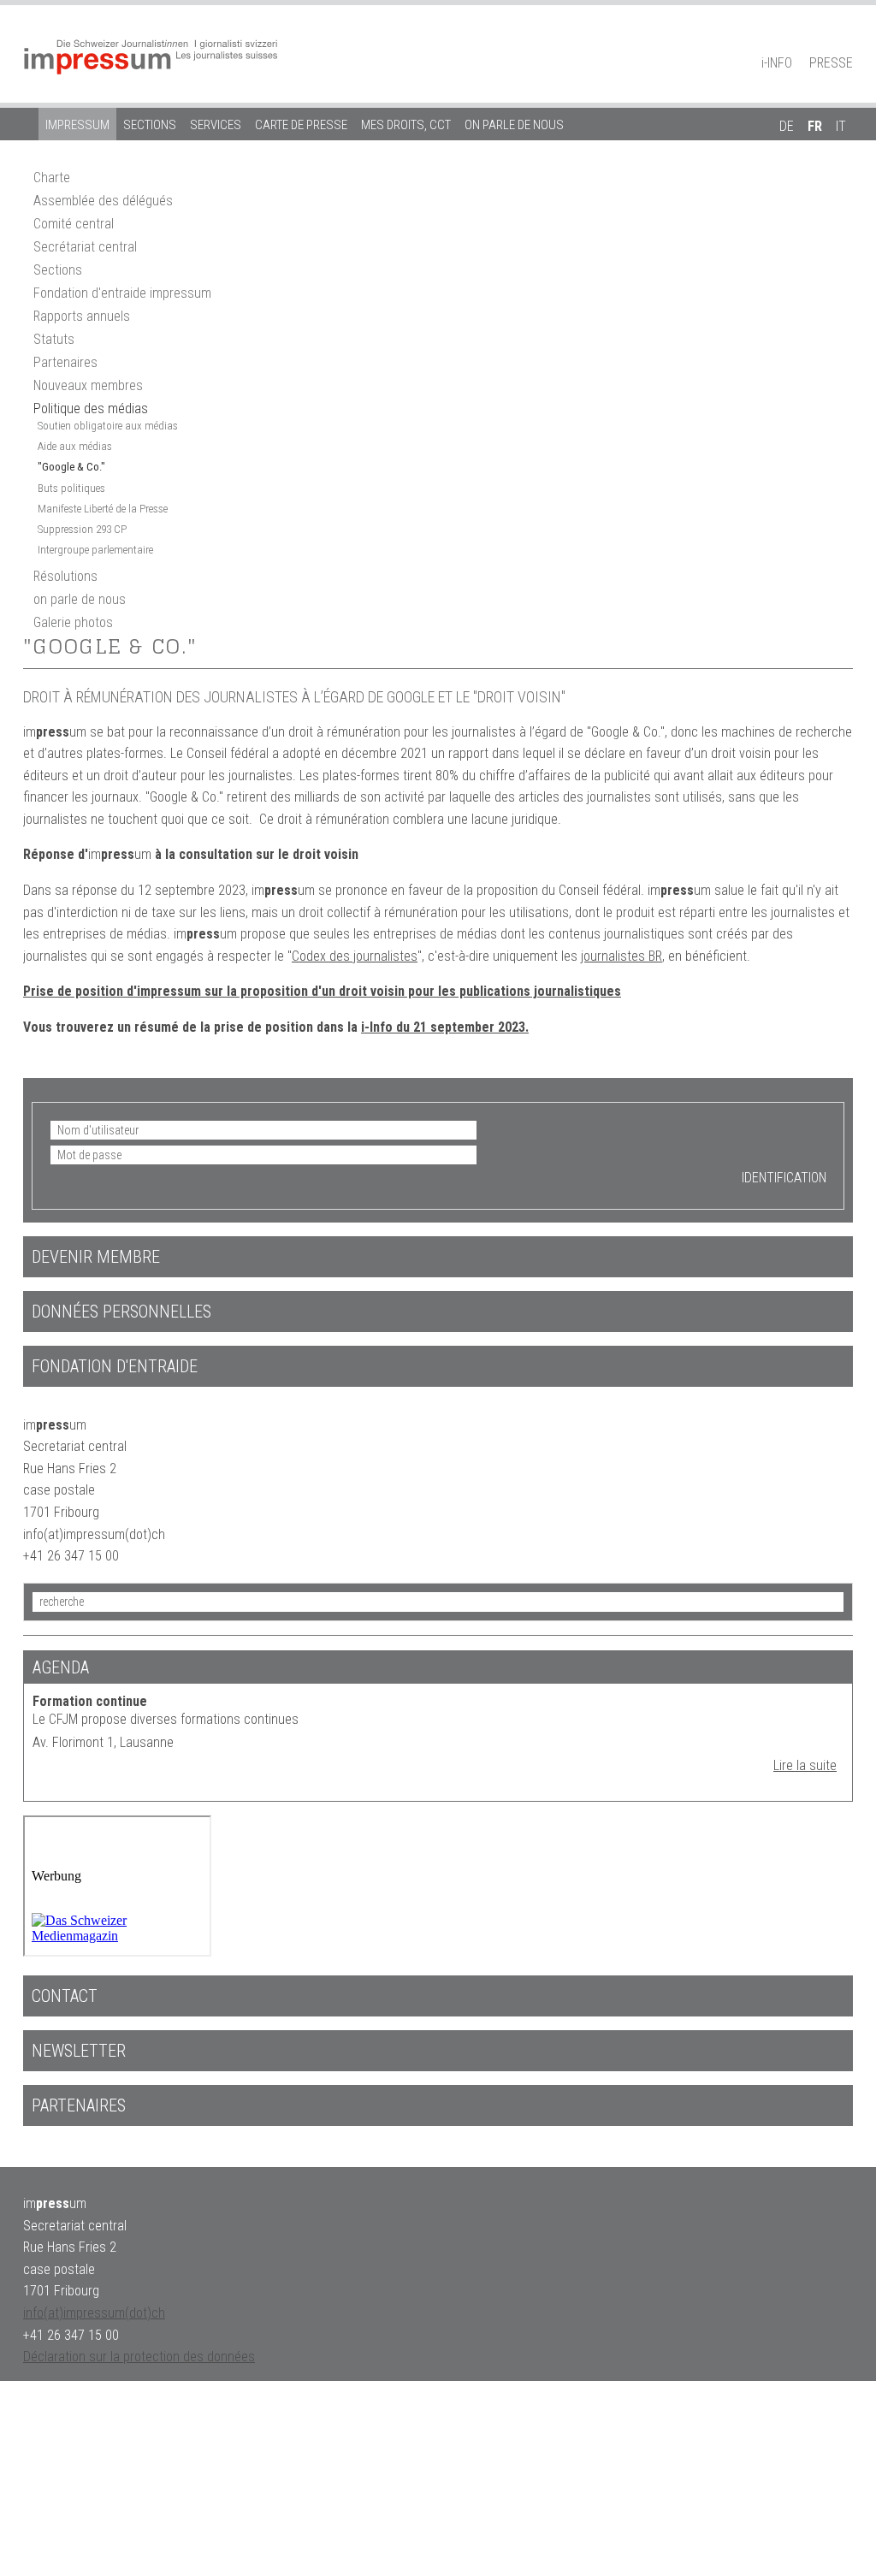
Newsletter (79, 2051)
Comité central (74, 224)
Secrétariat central (85, 247)
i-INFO (777, 63)
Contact (65, 1996)
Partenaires (65, 362)
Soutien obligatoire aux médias (108, 426)
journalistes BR (621, 956)
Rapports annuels (82, 316)
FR (815, 126)
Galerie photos (73, 622)
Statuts (54, 339)
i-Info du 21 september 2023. (445, 1027)
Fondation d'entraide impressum (122, 293)
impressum (77, 125)
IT (841, 126)
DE (787, 126)
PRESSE (831, 63)
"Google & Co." (71, 467)
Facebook (814, 39)
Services (216, 125)
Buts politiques (71, 488)
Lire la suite (805, 1765)
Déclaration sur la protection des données (139, 2357)
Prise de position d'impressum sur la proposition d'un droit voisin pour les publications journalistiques (322, 991)
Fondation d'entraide (115, 1366)
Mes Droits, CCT (406, 125)
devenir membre (96, 1257)
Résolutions (65, 576)
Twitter (844, 39)
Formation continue (90, 1701)
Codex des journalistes (355, 956)
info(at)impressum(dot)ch (94, 2313)
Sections (150, 125)
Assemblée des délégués (103, 201)
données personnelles (121, 1312)
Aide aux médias (75, 446)
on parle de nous (514, 125)
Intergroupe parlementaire (95, 550)
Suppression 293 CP (82, 529)
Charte (52, 178)
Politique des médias (91, 409)
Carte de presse (301, 125)
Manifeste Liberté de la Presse (103, 509)
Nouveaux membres (88, 385)
